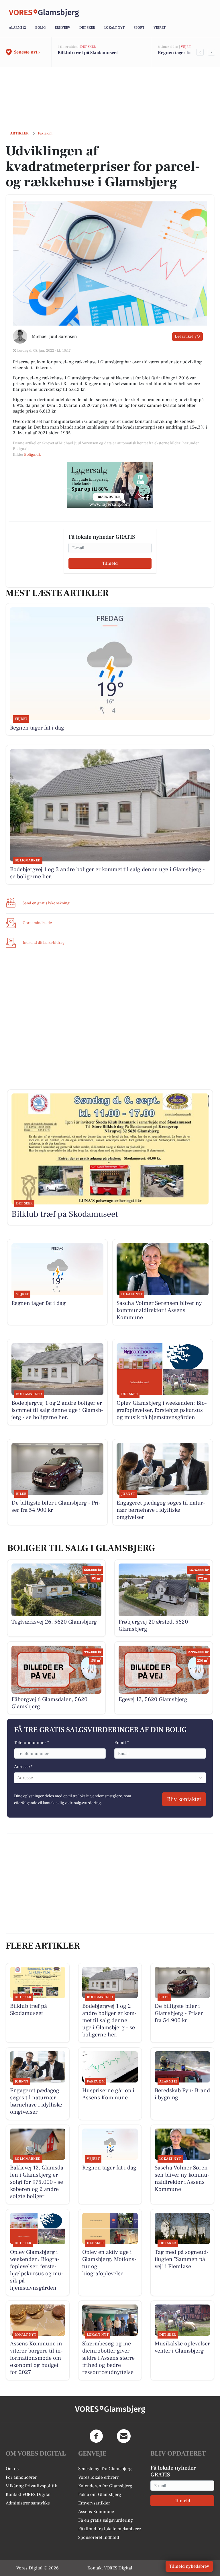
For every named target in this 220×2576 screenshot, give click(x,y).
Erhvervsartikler (94, 2503)
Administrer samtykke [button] (28, 2503)
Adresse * (23, 1767)
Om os (12, 2469)
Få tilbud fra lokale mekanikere (110, 2529)
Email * (122, 1743)
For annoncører (21, 2477)
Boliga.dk (32, 455)
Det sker (87, 28)
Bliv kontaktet (184, 1799)
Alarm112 (17, 28)
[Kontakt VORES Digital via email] (124, 2436)
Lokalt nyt (114, 28)
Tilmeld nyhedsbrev (189, 2566)
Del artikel (184, 336)
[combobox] (18, 1778)
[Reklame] (110, 485)
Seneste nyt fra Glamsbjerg (105, 2469)
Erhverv (62, 28)
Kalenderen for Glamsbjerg (105, 2486)
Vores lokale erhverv (99, 2477)
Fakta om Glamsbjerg (100, 2494)
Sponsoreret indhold (99, 2537)
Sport (139, 28)
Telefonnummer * (32, 1743)
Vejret (160, 28)
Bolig (40, 28)
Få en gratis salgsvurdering (106, 2520)
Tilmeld (110, 563)
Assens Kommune (96, 2512)
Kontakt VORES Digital (28, 2494)
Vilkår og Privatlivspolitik (31, 2486)
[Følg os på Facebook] (96, 2436)
